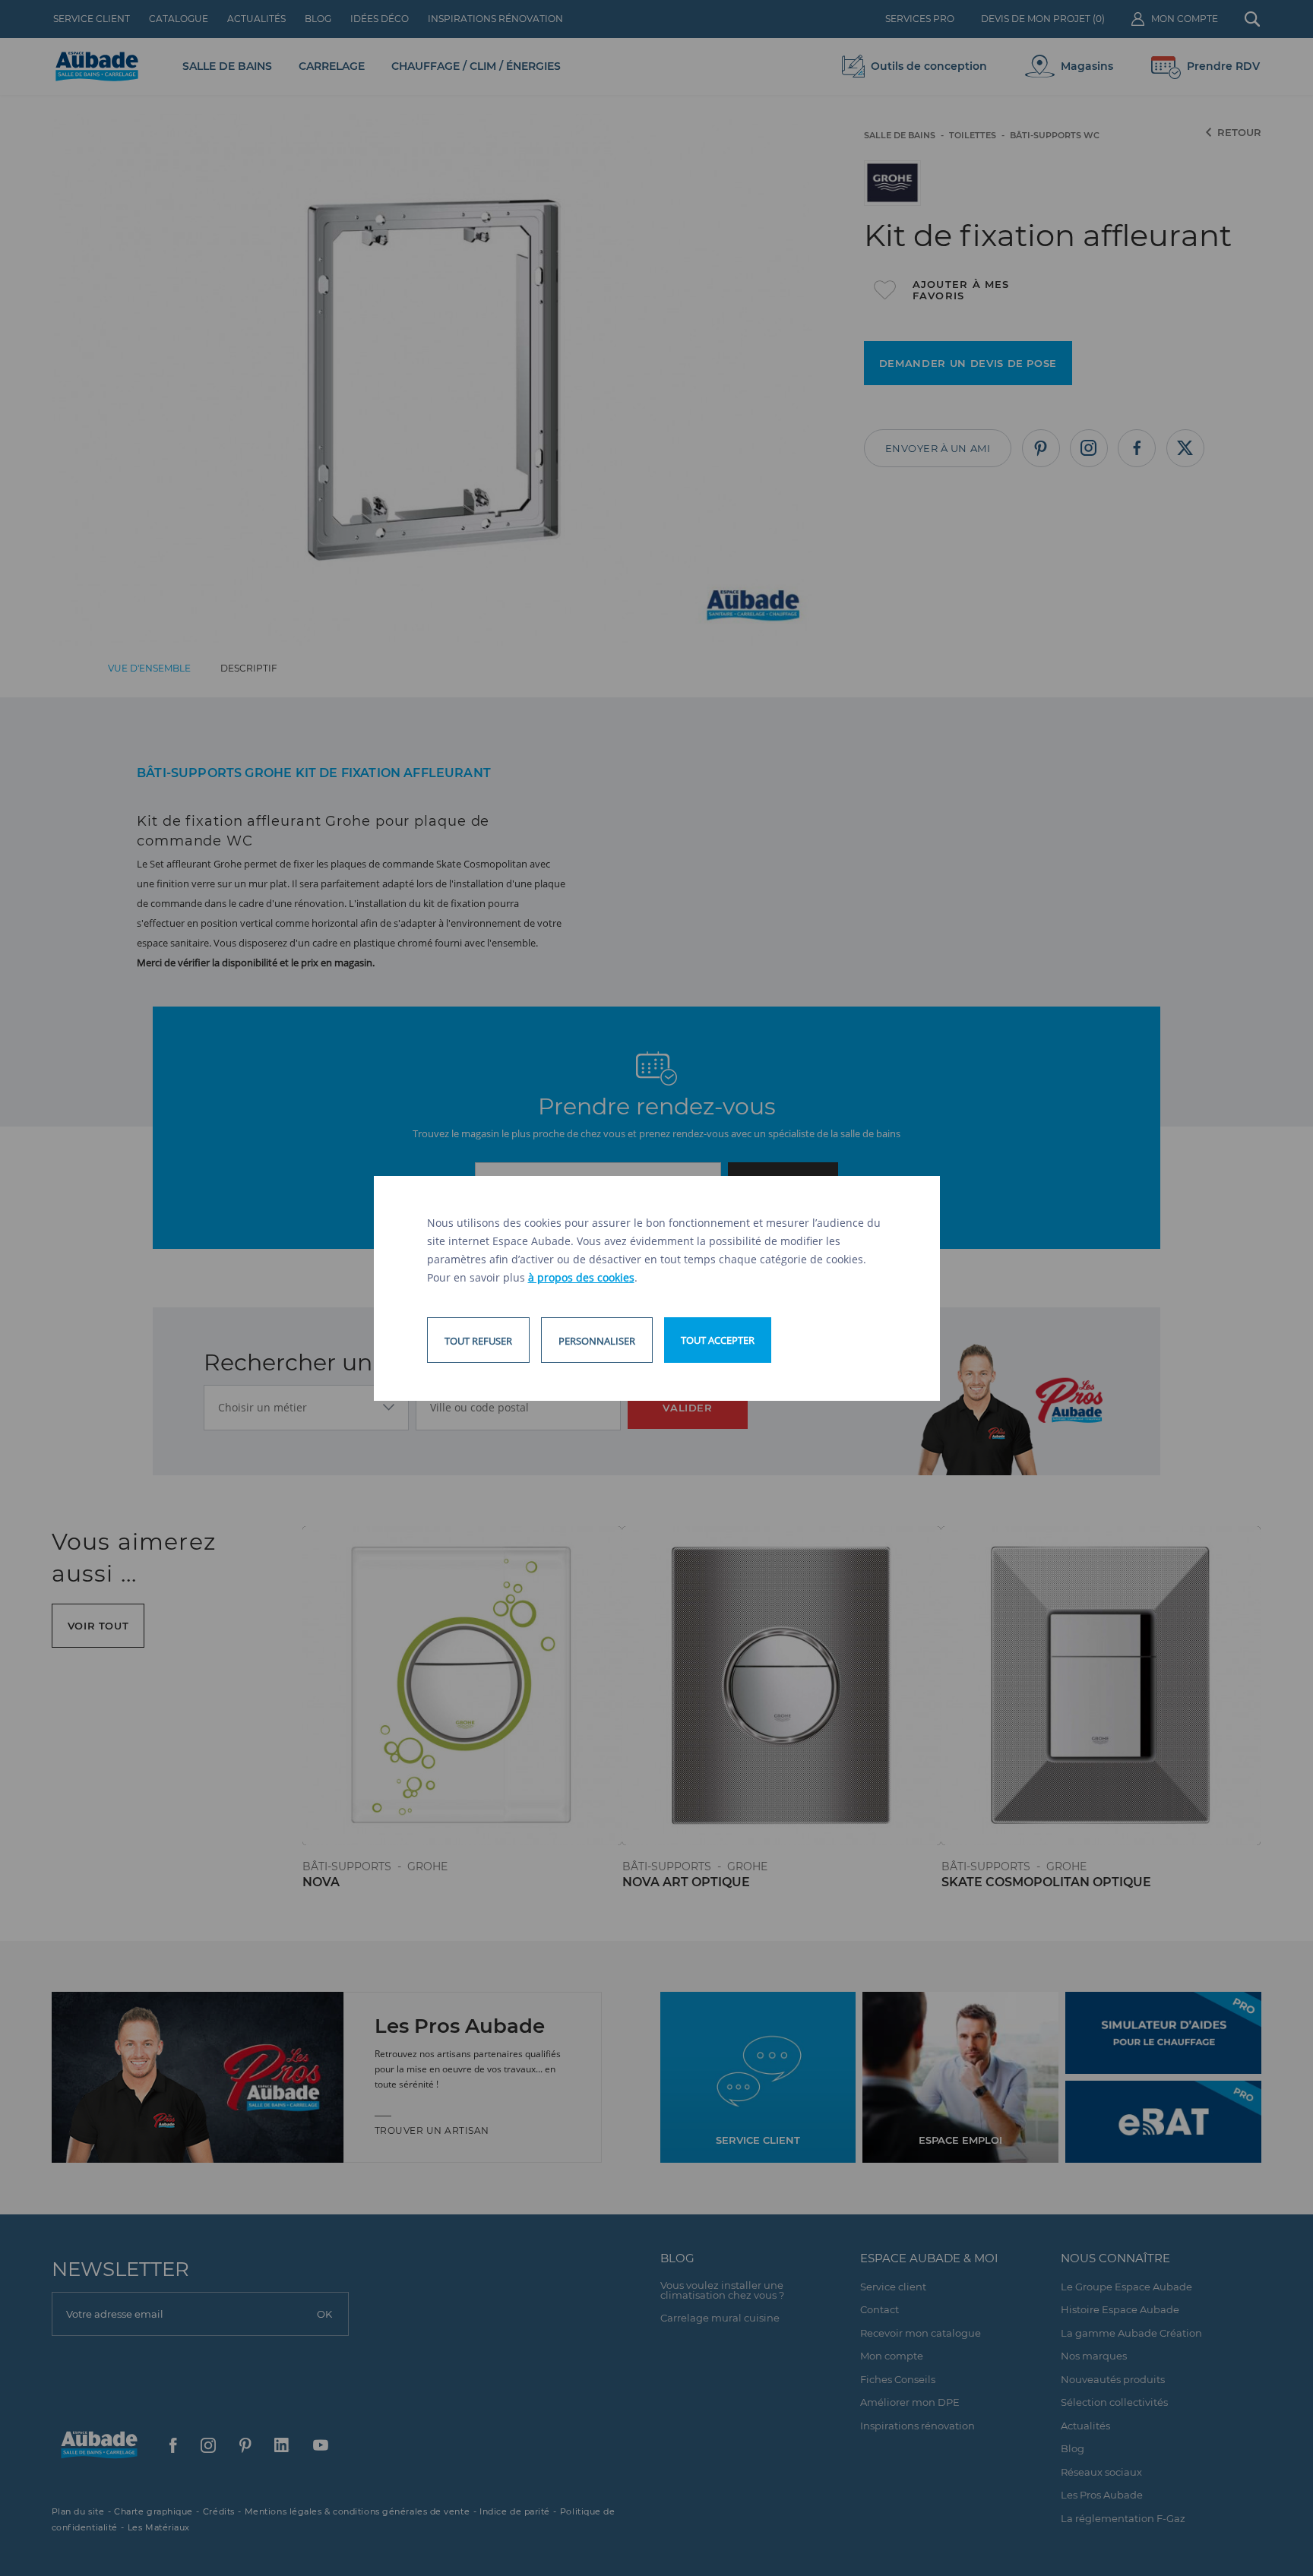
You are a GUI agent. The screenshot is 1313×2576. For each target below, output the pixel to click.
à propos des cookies (581, 1277)
